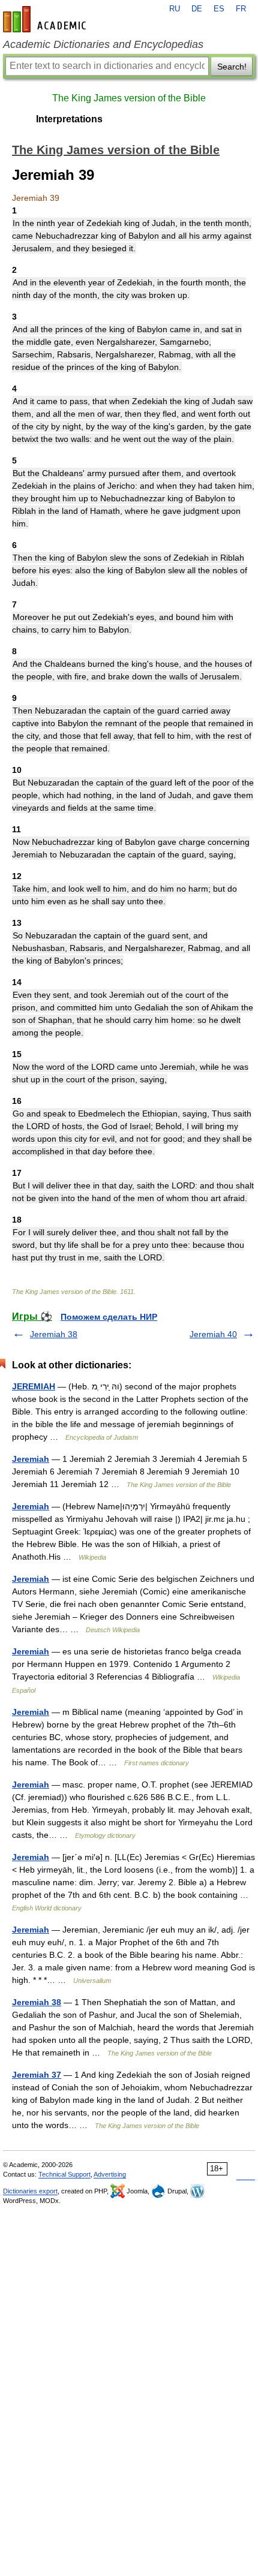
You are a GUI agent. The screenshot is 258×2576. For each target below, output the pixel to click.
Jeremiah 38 (54, 1334)
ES (219, 9)
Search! (232, 67)
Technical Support (64, 2174)
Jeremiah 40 (213, 1334)
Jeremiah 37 (37, 2075)
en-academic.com (46, 19)
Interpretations (69, 119)
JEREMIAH (34, 1386)
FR (241, 9)
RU (175, 9)
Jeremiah (31, 1459)
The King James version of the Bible (129, 98)
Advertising (110, 2174)
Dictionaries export (30, 2191)
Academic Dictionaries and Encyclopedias (103, 44)
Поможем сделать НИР (109, 1317)
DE (197, 9)
